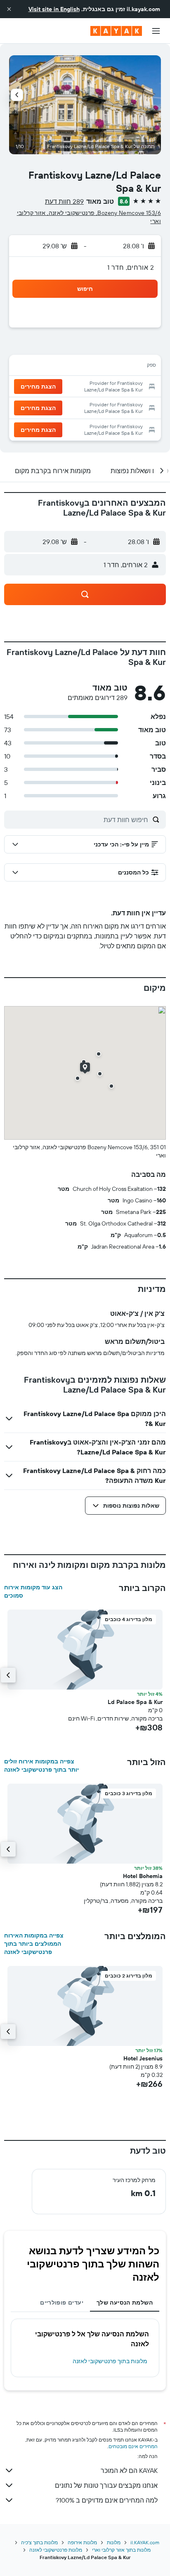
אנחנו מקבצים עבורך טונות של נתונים (106, 2485)
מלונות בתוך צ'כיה (39, 2542)
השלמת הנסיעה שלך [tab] (125, 2303)
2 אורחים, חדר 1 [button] (131, 267)
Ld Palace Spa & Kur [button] (135, 1702)
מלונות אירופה (82, 2542)
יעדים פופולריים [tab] (62, 2303)
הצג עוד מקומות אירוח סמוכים (33, 1591)
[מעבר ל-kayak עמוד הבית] (116, 31)
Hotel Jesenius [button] (143, 2058)
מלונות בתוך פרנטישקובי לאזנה (110, 2361)
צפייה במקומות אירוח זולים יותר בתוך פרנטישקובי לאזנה (41, 1765)
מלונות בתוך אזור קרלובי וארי (121, 2550)
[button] (9, 9)
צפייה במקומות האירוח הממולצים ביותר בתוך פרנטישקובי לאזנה (34, 1944)
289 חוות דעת (64, 201)
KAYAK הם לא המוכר (129, 2470)
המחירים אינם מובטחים (133, 2446)
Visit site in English (54, 9)
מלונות (114, 2542)
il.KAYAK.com (145, 2542)
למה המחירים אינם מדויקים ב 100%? (107, 2500)
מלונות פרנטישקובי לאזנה (56, 2550)
